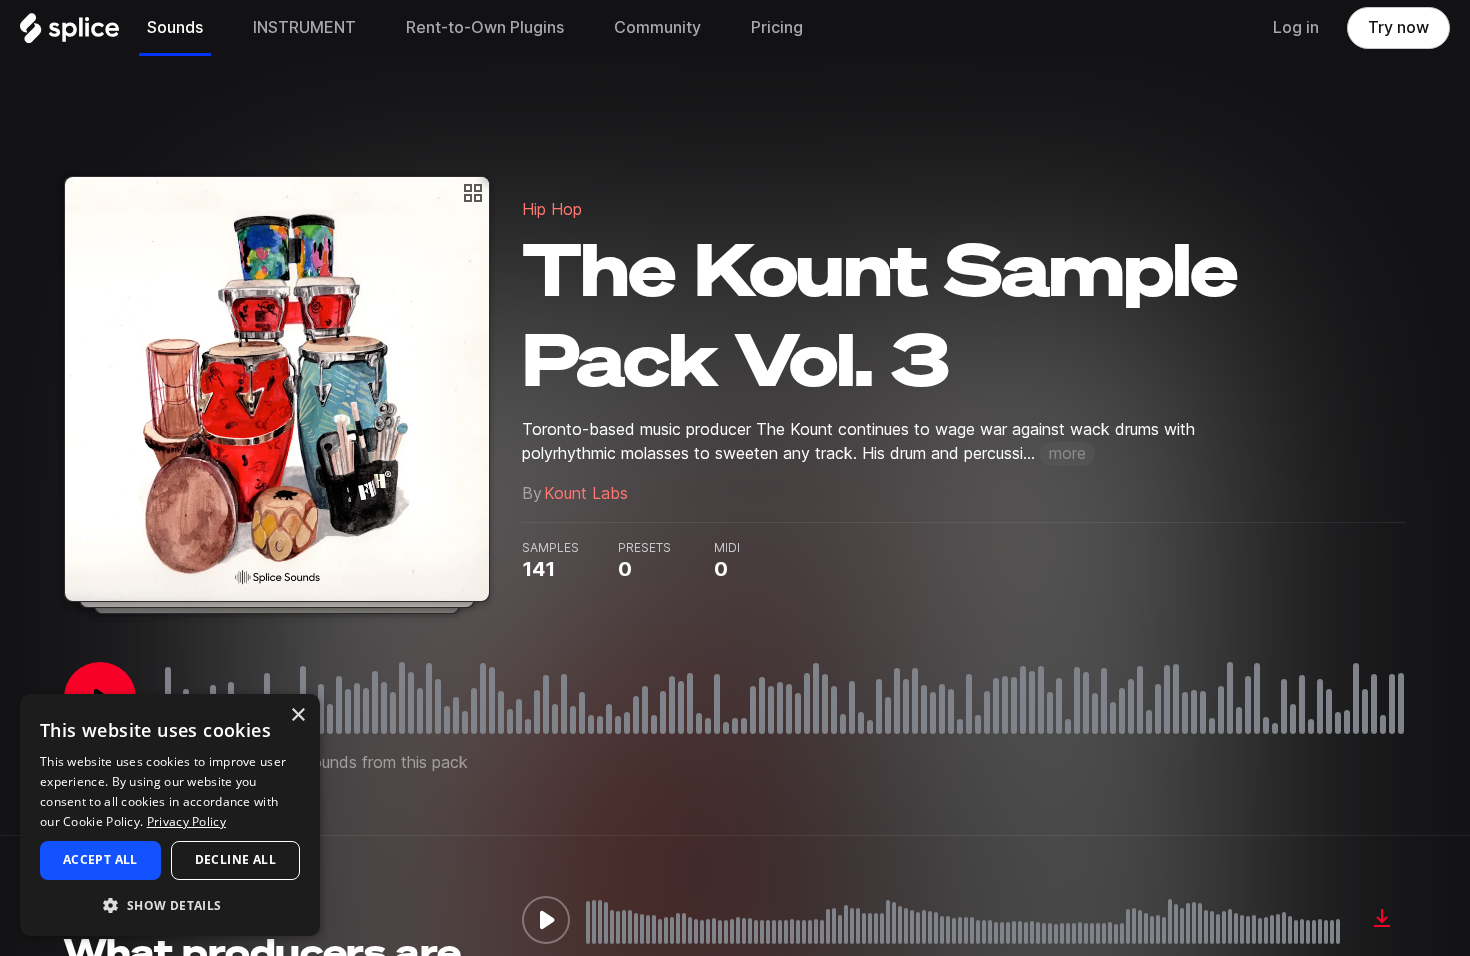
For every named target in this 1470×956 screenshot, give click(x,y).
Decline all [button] (235, 859)
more (1067, 453)
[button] (170, 904)
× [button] (297, 715)
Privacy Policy (186, 821)
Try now (1398, 27)
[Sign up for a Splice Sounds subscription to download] (1382, 920)
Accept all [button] (100, 859)
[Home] (69, 33)
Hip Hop (552, 209)
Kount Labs (586, 493)
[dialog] (170, 815)
